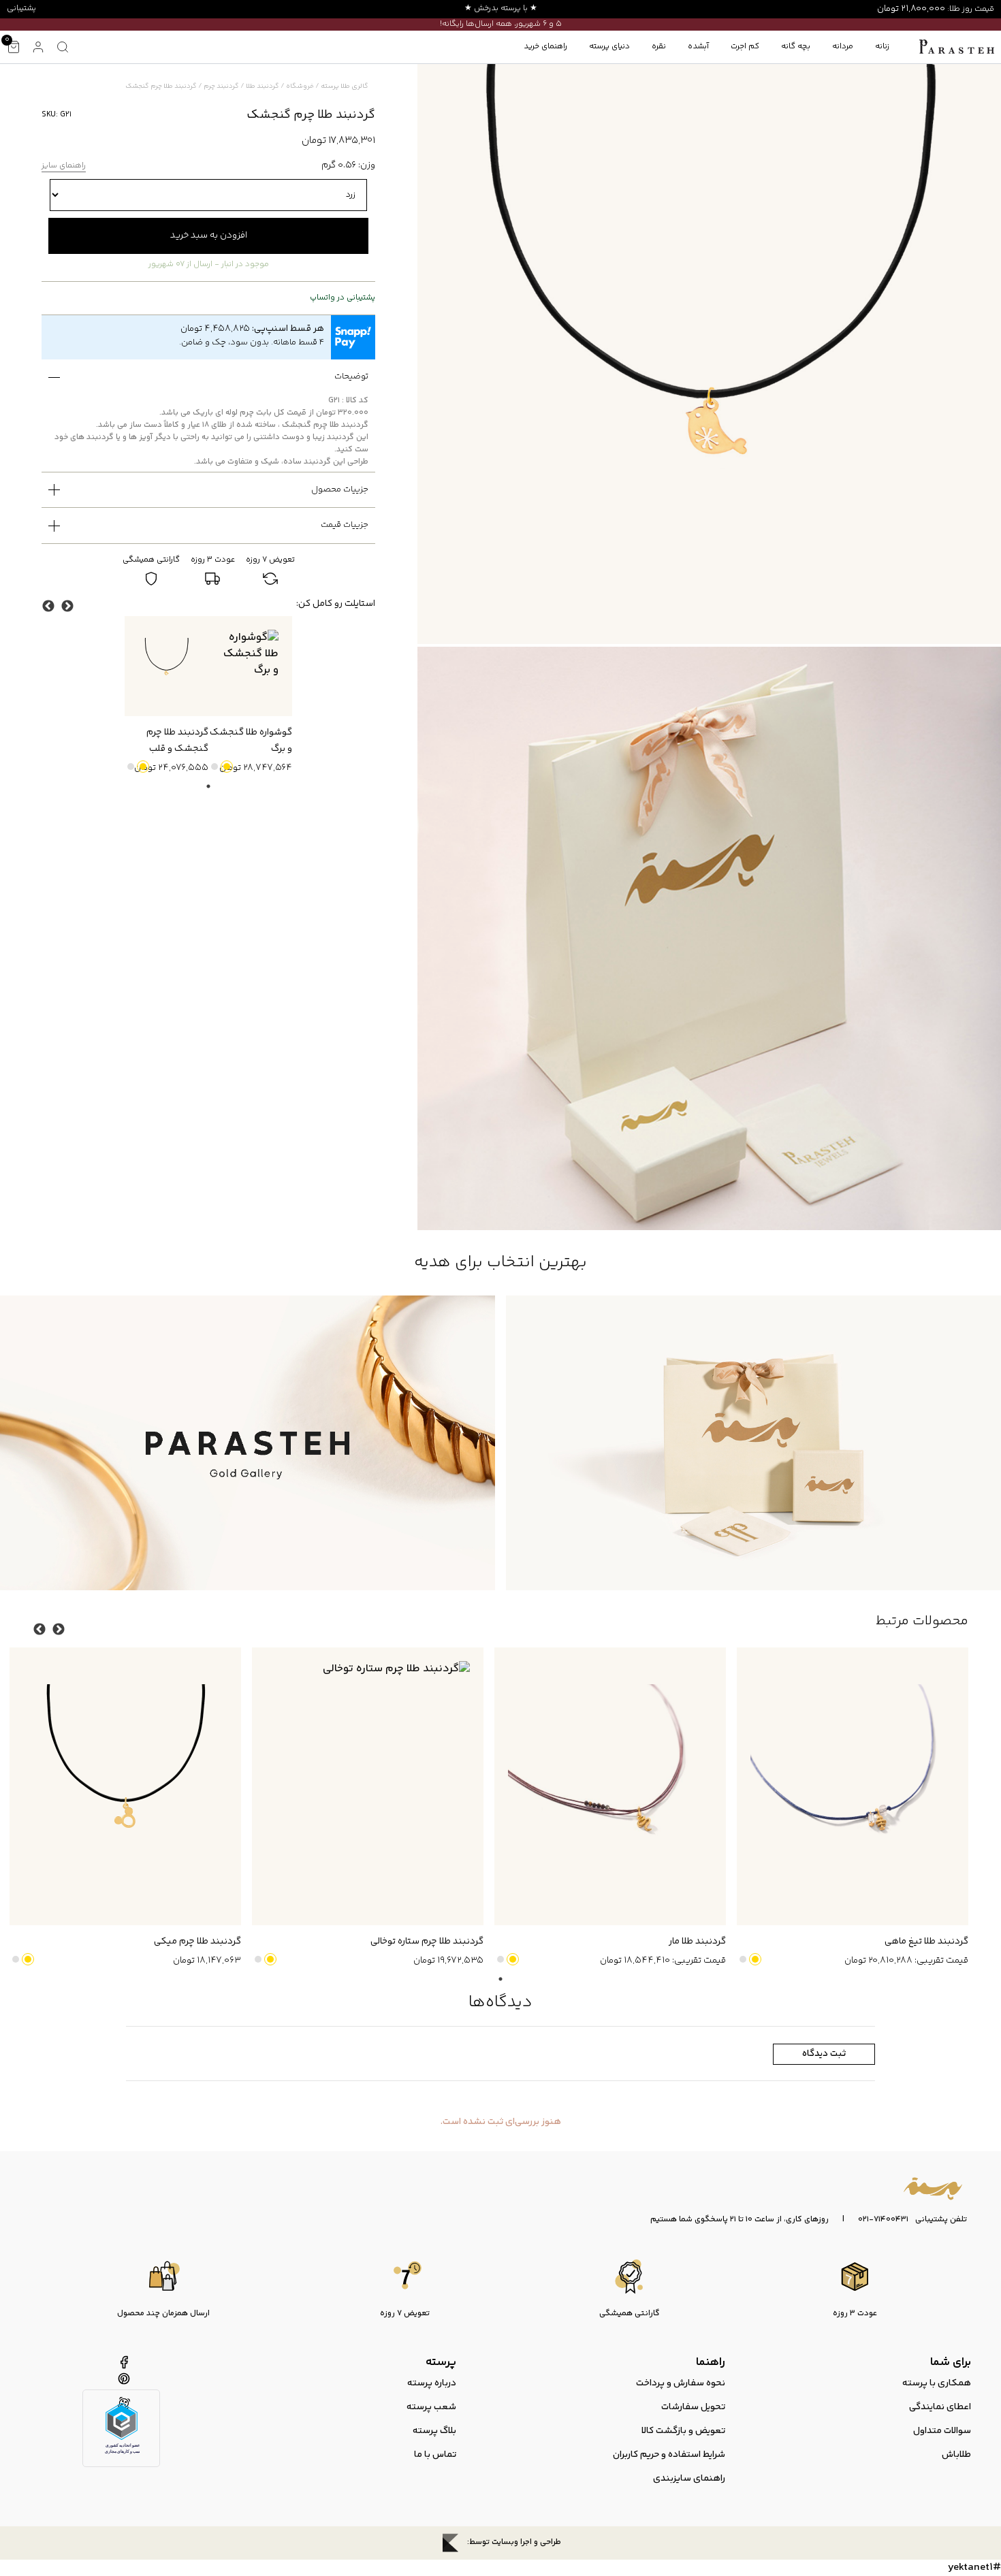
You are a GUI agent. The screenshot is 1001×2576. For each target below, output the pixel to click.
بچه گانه (796, 47)
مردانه (843, 47)
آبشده (698, 47)
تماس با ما (435, 2455)
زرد (227, 767)
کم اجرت (745, 47)
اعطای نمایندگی (940, 2407)
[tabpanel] (250, 696)
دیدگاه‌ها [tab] (500, 2002)
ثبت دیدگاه (824, 2054)
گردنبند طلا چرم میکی (197, 1942)
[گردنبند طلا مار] (610, 1786)
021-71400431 (883, 2220)
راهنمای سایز (64, 166)
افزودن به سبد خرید (209, 236)
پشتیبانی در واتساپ (343, 298)
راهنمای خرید (545, 47)
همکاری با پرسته (937, 2383)
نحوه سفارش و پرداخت (681, 2383)
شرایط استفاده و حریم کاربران (669, 2455)
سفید (214, 767)
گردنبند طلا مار (697, 1942)
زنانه (882, 47)
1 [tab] (208, 786)
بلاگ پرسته (434, 2431)
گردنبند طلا (263, 86)
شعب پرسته (431, 2407)
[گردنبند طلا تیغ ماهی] (853, 1786)
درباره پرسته (432, 2383)
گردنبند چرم (221, 86)
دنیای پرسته (609, 47)
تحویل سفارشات (693, 2407)
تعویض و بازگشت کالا (683, 2431)
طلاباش (956, 2455)
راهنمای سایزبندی (689, 2479)
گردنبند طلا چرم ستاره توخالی (427, 1942)
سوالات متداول (942, 2431)
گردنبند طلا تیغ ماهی (926, 1942)
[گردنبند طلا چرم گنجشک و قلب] (166, 666)
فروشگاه (300, 86)
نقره (659, 47)
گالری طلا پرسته (345, 86)
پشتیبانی (21, 9)
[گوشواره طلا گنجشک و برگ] (250, 666)
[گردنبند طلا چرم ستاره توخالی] (368, 1786)
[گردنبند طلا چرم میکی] (125, 1786)
